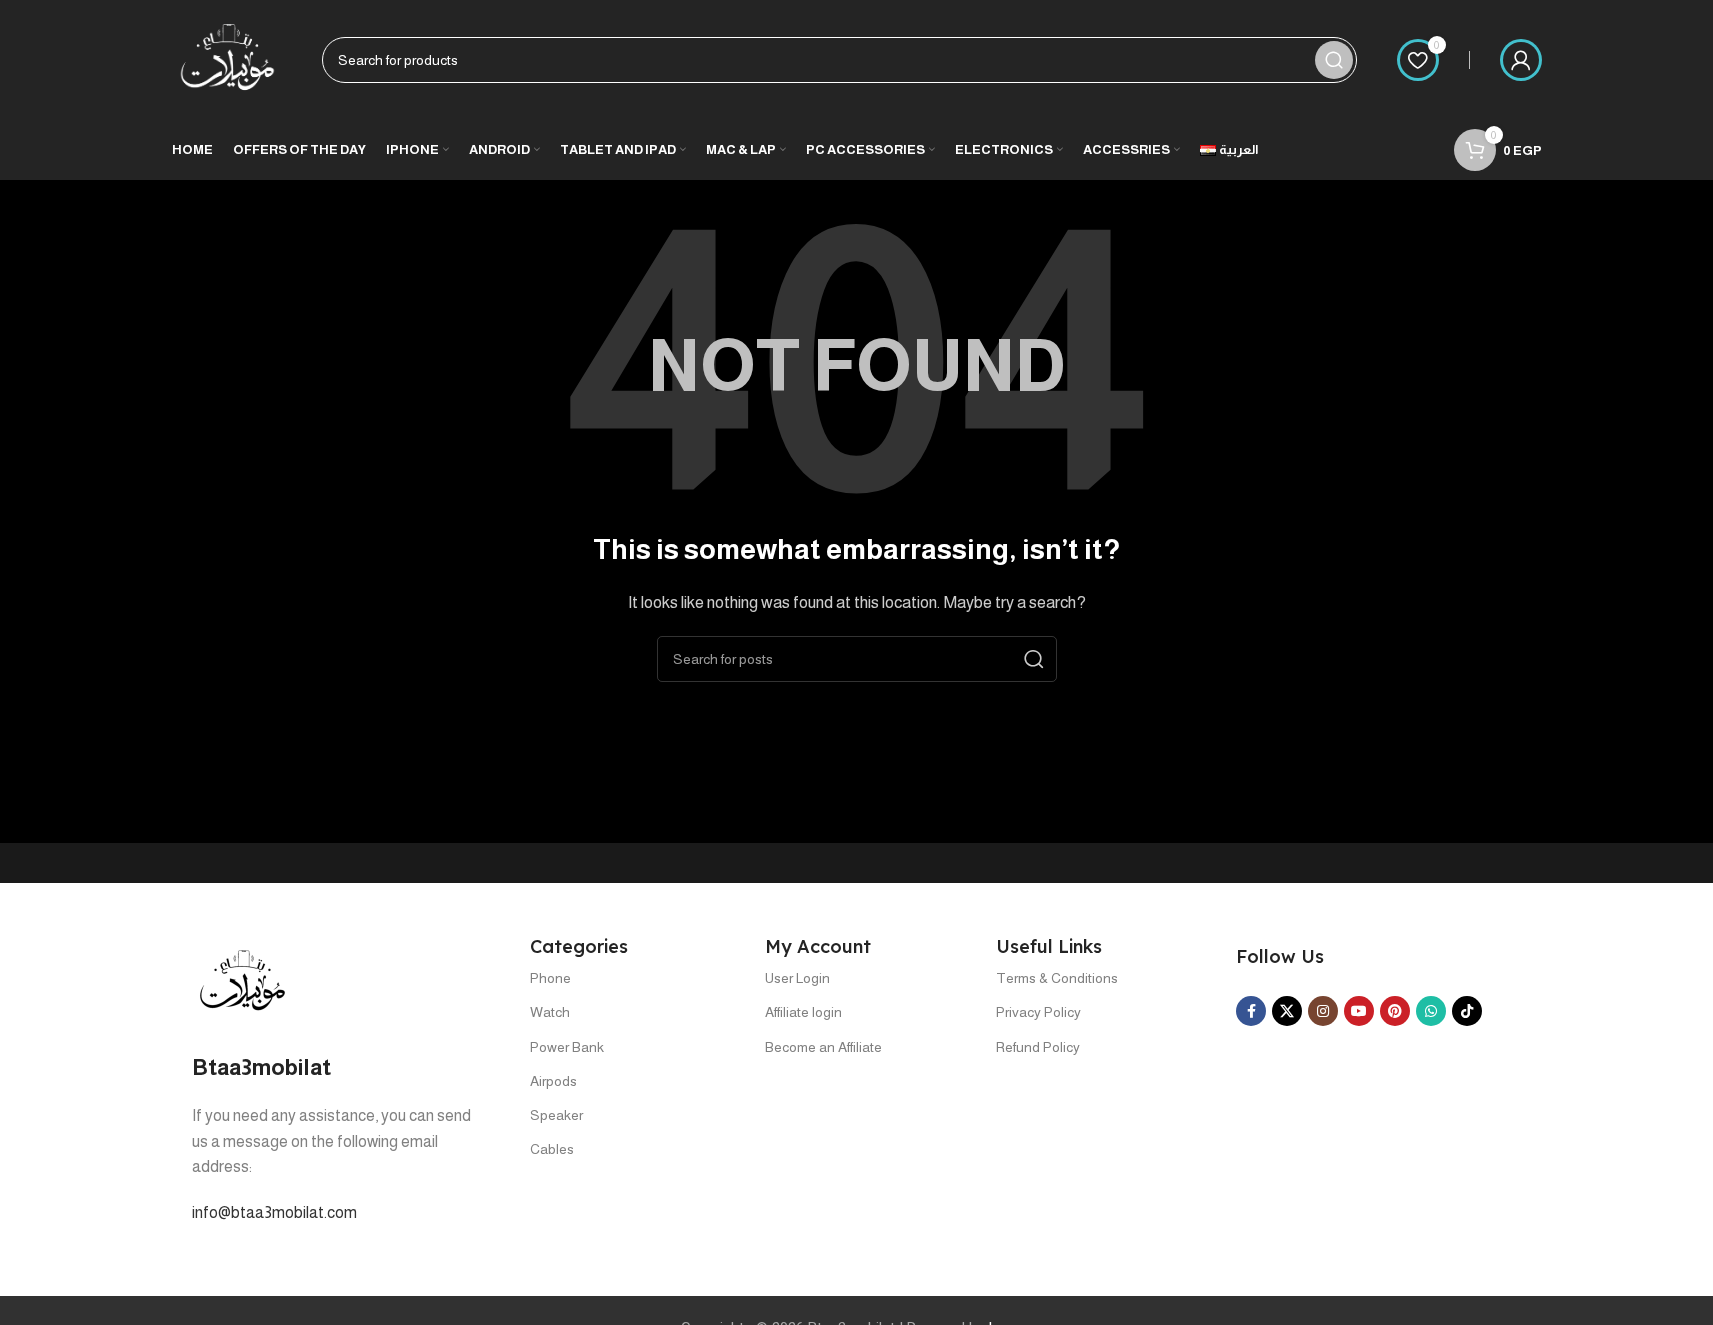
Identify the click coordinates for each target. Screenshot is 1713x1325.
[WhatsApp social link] (1431, 1011)
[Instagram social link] (1323, 1011)
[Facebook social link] (1251, 1011)
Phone (550, 978)
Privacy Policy (1038, 1012)
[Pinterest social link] (1395, 1011)
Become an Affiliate (823, 1047)
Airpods (553, 1081)
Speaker (556, 1115)
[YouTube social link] (1359, 1011)
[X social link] (1287, 1011)
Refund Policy (1038, 1047)
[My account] (1521, 60)
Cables (552, 1149)
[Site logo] (227, 58)
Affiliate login (803, 1012)
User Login (797, 978)
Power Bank (567, 1047)
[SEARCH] (1334, 60)
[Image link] (242, 980)
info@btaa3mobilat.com (274, 1212)
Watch (550, 1012)
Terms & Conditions (1057, 978)
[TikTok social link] (1467, 1011)
